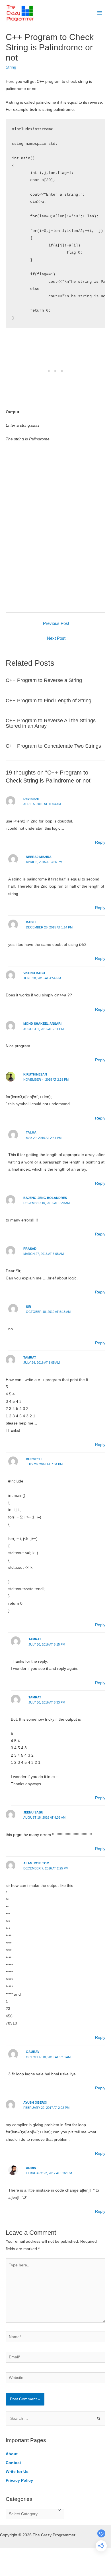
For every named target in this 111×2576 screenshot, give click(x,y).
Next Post (56, 638)
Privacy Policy (19, 2480)
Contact (13, 2463)
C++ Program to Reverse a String (44, 680)
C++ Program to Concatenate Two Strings (53, 746)
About (12, 2454)
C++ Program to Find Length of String (49, 700)
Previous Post (56, 623)
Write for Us (17, 2472)
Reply (100, 842)
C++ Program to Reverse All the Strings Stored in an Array (51, 723)
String (11, 67)
